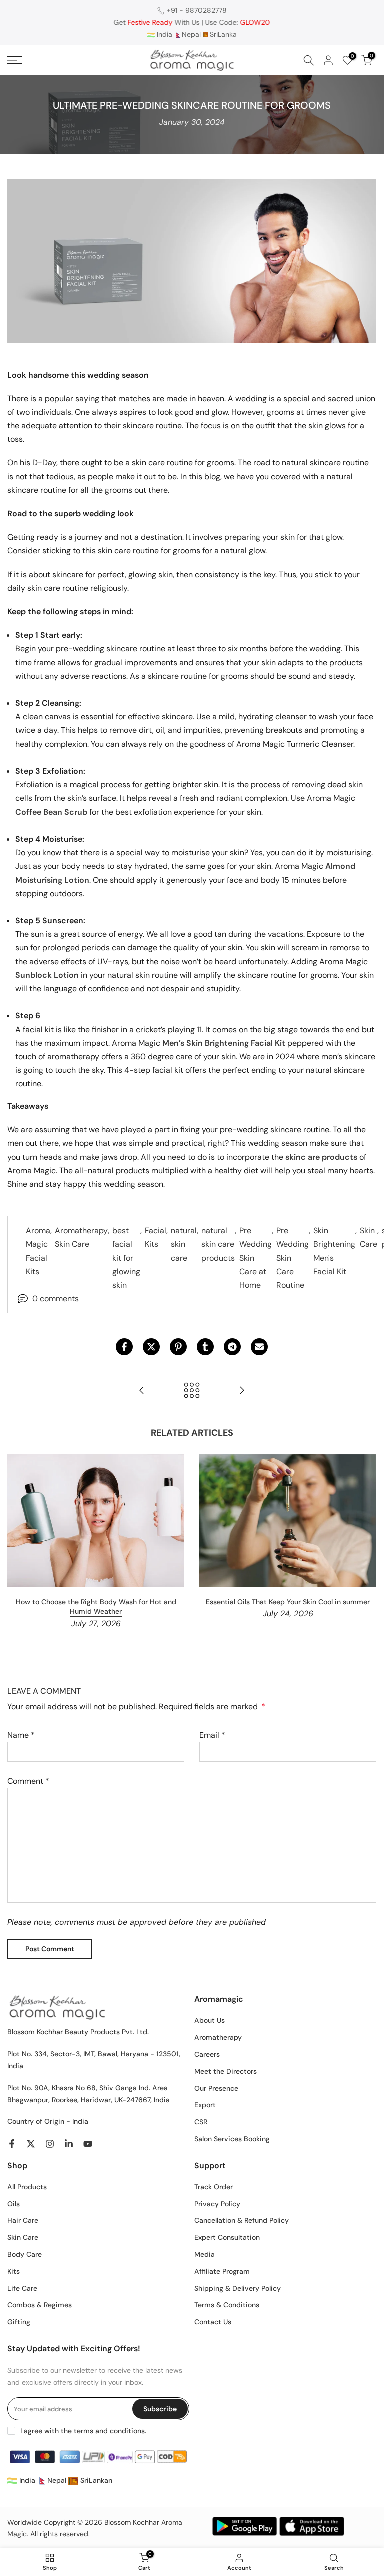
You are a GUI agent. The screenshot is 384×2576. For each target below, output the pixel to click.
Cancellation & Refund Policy (242, 2220)
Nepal (191, 34)
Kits (14, 2271)
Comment (28, 1781)
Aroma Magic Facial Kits (38, 1251)
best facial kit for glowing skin (126, 1258)
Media (205, 2254)
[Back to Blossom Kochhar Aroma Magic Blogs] (192, 1391)
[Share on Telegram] (232, 1347)
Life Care (22, 2288)
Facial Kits (156, 1237)
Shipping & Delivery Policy (238, 2288)
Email (212, 1735)
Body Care (25, 2254)
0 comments (56, 1299)
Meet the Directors (226, 2071)
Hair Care (23, 2220)
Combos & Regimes (40, 2305)
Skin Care (369, 1237)
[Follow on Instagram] (50, 2144)
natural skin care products (218, 1244)
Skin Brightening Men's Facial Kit (334, 1251)
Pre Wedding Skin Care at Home (256, 1258)
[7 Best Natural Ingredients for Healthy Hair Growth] (242, 1391)
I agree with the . (83, 2431)
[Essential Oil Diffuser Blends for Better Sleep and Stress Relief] (142, 1391)
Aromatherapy (218, 2037)
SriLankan (95, 2480)
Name (21, 1735)
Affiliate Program (222, 2271)
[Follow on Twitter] (31, 2144)
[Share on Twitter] (151, 1347)
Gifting (19, 2322)
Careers (207, 2054)
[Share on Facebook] (124, 1347)
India (164, 34)
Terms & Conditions (227, 2305)
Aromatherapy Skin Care (81, 1237)
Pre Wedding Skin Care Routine (293, 1258)
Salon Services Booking (232, 2139)
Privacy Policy (217, 2204)
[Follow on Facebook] (12, 2144)
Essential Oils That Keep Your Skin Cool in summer (288, 1602)
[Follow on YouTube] (88, 2144)
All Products (27, 2187)
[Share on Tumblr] (205, 1347)
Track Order (214, 2187)
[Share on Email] (259, 1347)
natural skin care (184, 1244)
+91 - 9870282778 (197, 10)
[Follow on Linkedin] (69, 2144)
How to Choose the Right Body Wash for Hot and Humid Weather (96, 1607)
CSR (201, 2122)
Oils (14, 2204)
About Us (210, 2020)
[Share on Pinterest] (178, 1347)
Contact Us (213, 2322)
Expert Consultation (227, 2237)
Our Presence (216, 2088)
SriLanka (222, 34)
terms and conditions (109, 2431)
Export (205, 2105)
